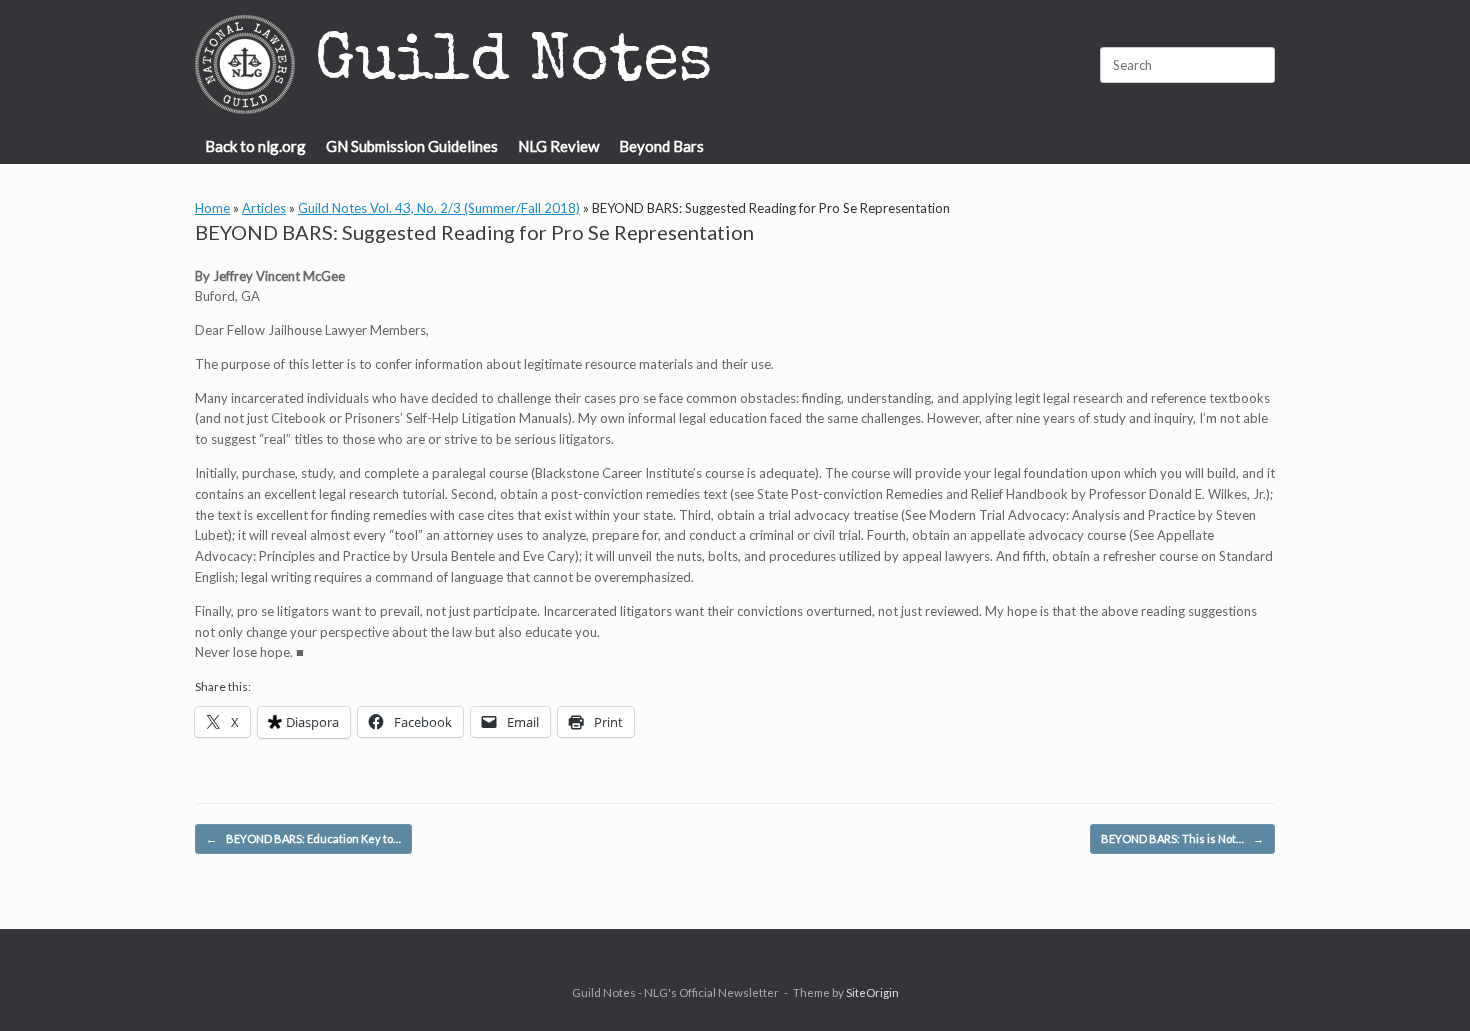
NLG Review (558, 146)
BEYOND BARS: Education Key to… (303, 838)
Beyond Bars (661, 146)
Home (212, 208)
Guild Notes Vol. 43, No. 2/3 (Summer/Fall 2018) (439, 208)
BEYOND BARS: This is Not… (1182, 838)
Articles (264, 208)
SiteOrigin (872, 992)
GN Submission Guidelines (412, 146)
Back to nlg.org (255, 146)
